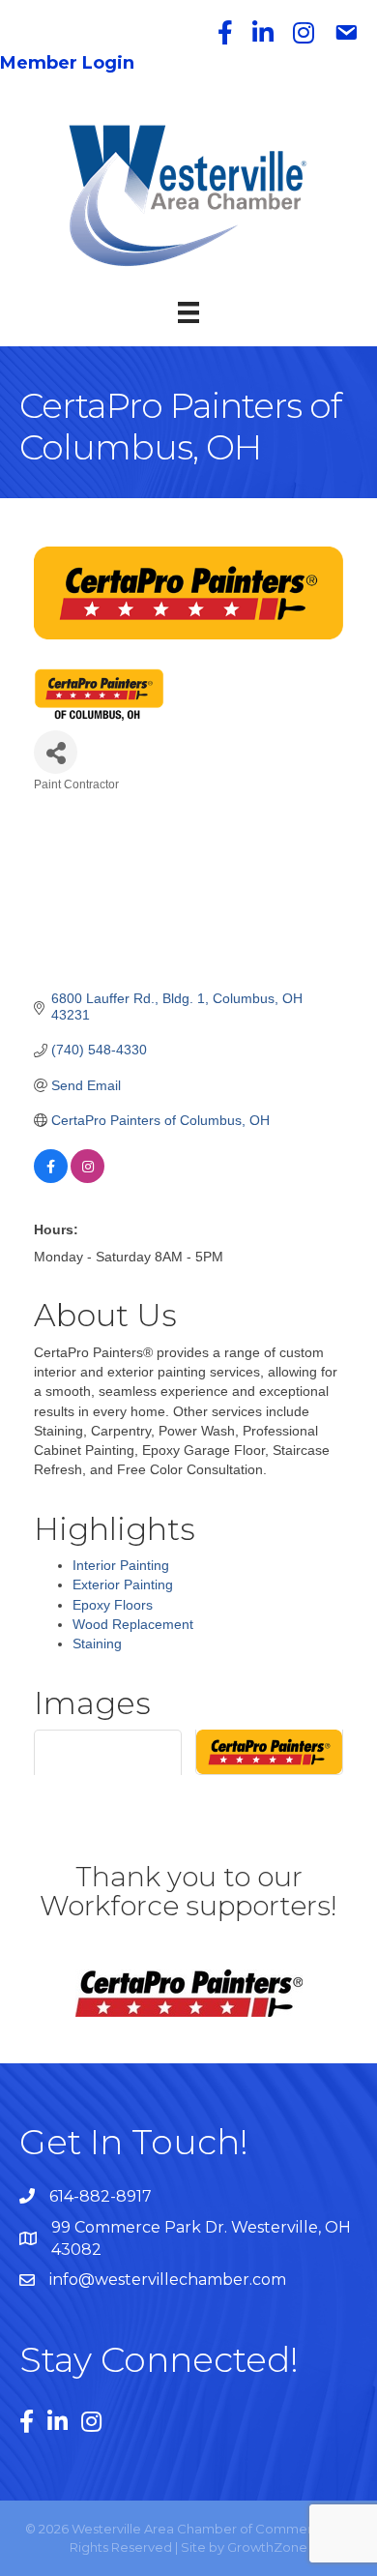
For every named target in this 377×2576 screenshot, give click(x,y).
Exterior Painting (123, 1584)
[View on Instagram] (87, 1178)
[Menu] (188, 312)
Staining (97, 1643)
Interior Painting (121, 1565)
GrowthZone (267, 2547)
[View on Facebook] (51, 1178)
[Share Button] (56, 752)
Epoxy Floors (113, 1605)
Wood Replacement (133, 1624)
